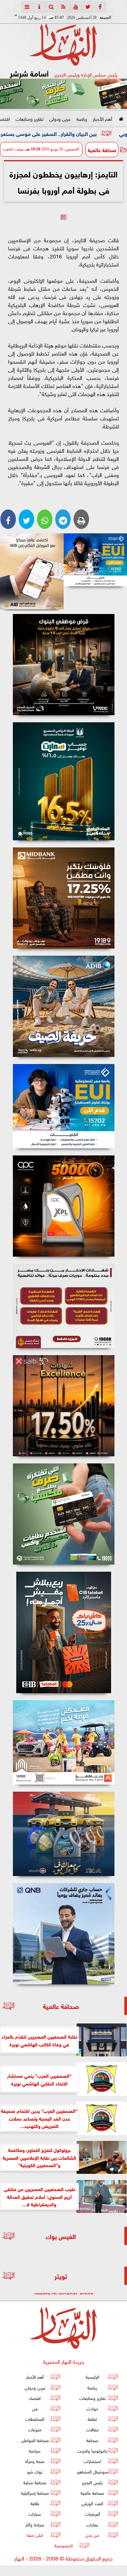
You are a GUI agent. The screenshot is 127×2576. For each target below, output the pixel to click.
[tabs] (27, 7)
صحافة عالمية (102, 149)
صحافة (92, 2440)
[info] (39, 7)
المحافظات (35, 2419)
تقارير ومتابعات (29, 118)
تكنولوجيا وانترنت (92, 2450)
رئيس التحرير (92, 2482)
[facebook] (100, 7)
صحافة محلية (35, 2482)
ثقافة (92, 2419)
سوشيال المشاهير (92, 2472)
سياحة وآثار (35, 2524)
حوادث (92, 2408)
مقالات (92, 2429)
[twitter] (88, 7)
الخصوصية (63, 2545)
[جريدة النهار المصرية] (63, 94)
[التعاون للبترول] (63, 1206)
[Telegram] (63, 519)
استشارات (92, 2461)
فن (35, 2408)
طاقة (35, 2503)
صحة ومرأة (35, 2461)
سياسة (35, 2450)
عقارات (92, 2524)
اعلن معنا (35, 2535)
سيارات (35, 2514)
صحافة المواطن (35, 2440)
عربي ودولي (60, 118)
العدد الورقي (92, 2503)
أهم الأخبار (102, 118)
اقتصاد (35, 2398)
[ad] (63, 665)
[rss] (64, 7)
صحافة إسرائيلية (35, 2493)
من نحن (92, 2535)
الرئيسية (92, 2377)
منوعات (35, 2429)
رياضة (82, 118)
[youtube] (76, 7)
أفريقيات (92, 2514)
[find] (51, 7)
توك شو (35, 2472)
